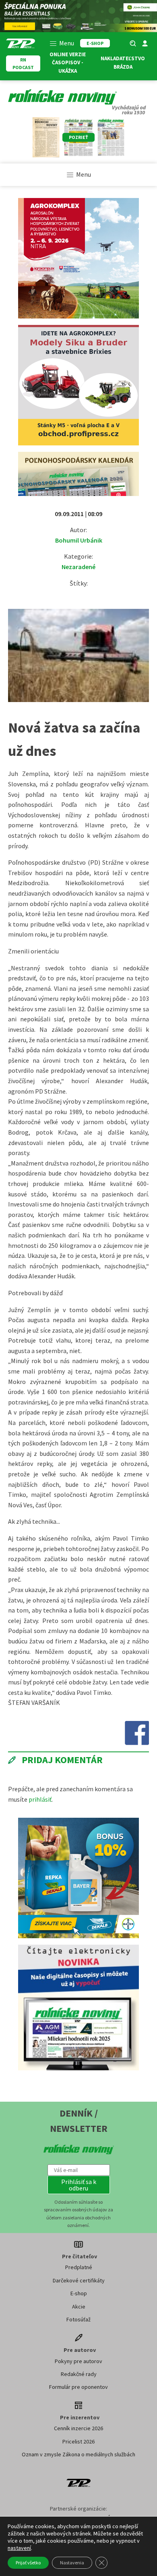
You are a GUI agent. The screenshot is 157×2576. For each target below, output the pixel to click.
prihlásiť (40, 1799)
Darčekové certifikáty (79, 2280)
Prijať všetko (28, 2563)
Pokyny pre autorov (78, 2361)
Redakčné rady (79, 2374)
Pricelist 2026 (78, 2441)
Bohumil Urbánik (79, 540)
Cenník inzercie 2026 (78, 2428)
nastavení (19, 2548)
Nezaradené (78, 567)
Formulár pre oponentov (78, 2387)
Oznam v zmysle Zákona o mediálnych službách (78, 2454)
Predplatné (79, 2267)
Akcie (79, 2307)
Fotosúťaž (78, 2319)
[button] (79, 2185)
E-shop (79, 2293)
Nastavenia (72, 2563)
